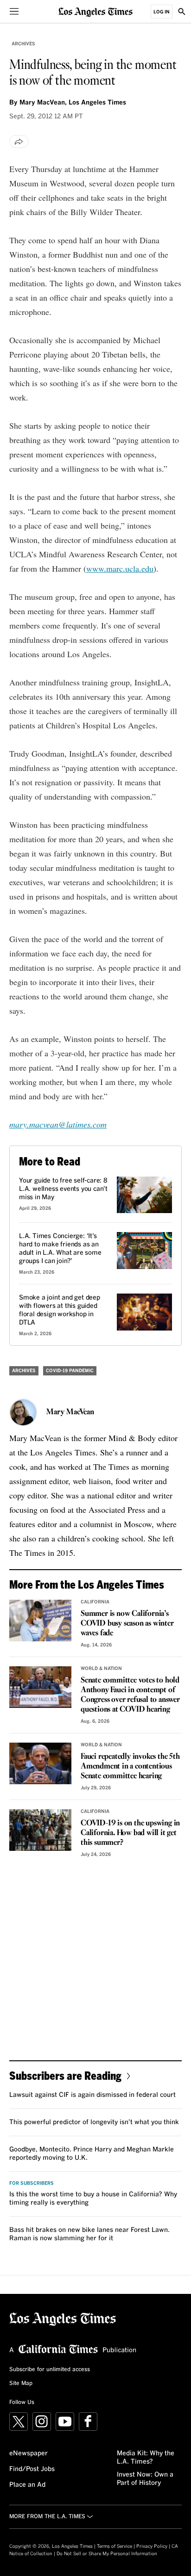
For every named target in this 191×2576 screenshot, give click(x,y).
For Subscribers (32, 2183)
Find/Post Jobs (32, 2469)
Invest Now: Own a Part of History (145, 2479)
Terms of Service (115, 2546)
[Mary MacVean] (23, 1412)
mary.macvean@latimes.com (58, 1124)
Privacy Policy (152, 2546)
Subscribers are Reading (65, 2075)
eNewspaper (29, 2453)
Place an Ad (27, 2485)
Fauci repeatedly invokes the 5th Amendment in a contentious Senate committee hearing (130, 1766)
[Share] (19, 142)
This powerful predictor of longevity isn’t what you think (94, 2122)
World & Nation (101, 1669)
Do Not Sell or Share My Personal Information (107, 2554)
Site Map (21, 2384)
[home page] (95, 11)
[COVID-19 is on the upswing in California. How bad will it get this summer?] (40, 1830)
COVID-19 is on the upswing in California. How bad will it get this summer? (130, 1833)
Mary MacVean (70, 1412)
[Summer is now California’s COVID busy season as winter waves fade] (40, 1620)
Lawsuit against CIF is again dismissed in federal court (92, 2095)
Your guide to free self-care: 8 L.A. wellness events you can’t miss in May (63, 1189)
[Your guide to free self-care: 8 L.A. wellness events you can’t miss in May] (144, 1195)
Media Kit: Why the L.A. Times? (146, 2458)
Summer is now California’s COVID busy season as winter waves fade (127, 1624)
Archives (23, 44)
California (95, 1602)
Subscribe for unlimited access (50, 2370)
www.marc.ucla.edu (120, 568)
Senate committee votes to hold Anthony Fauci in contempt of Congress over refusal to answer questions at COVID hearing (130, 1695)
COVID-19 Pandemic (70, 1371)
